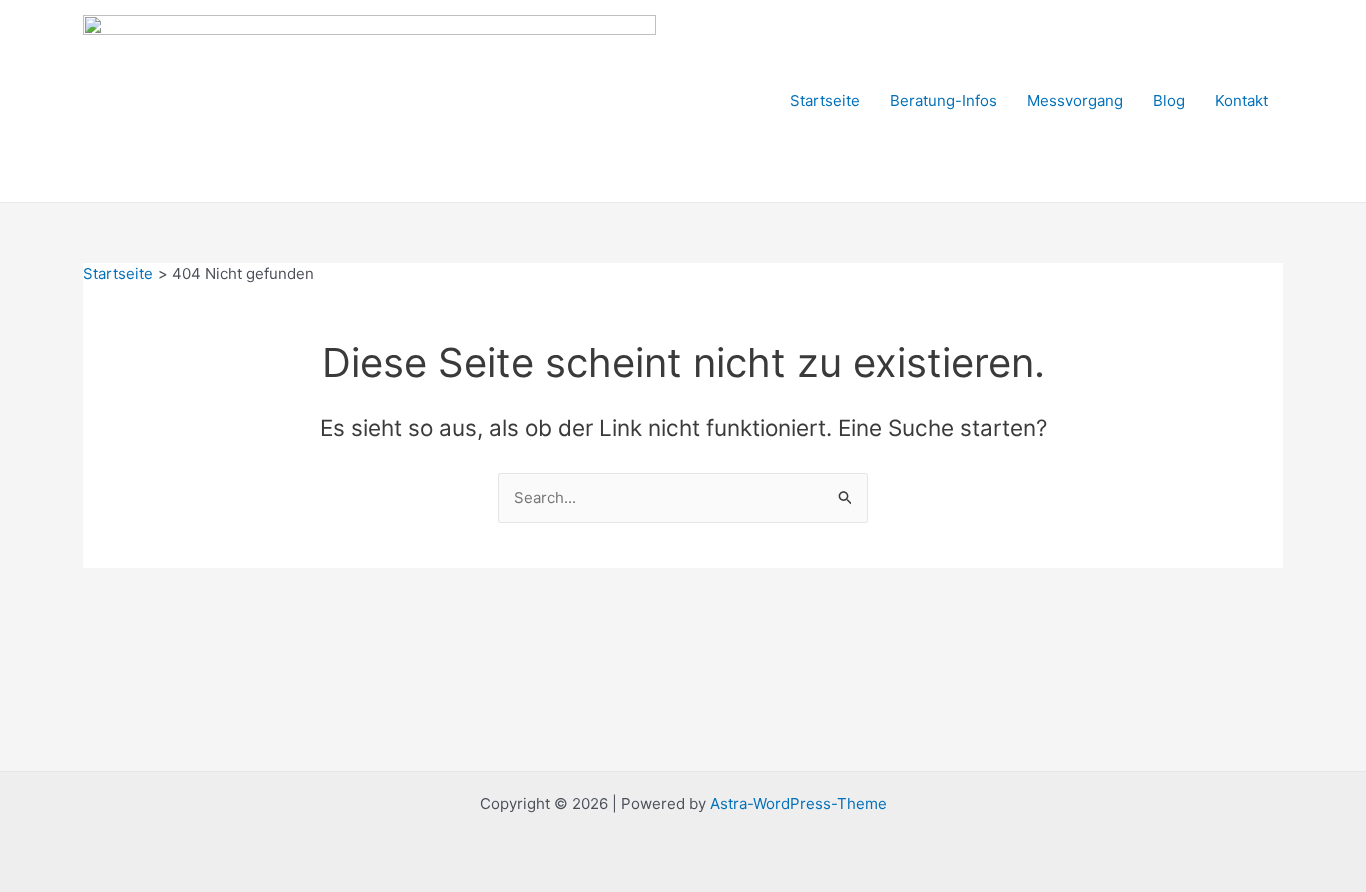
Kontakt (1241, 100)
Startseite (825, 100)
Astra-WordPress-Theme (798, 803)
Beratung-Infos (943, 100)
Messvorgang (1075, 100)
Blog (1169, 100)
